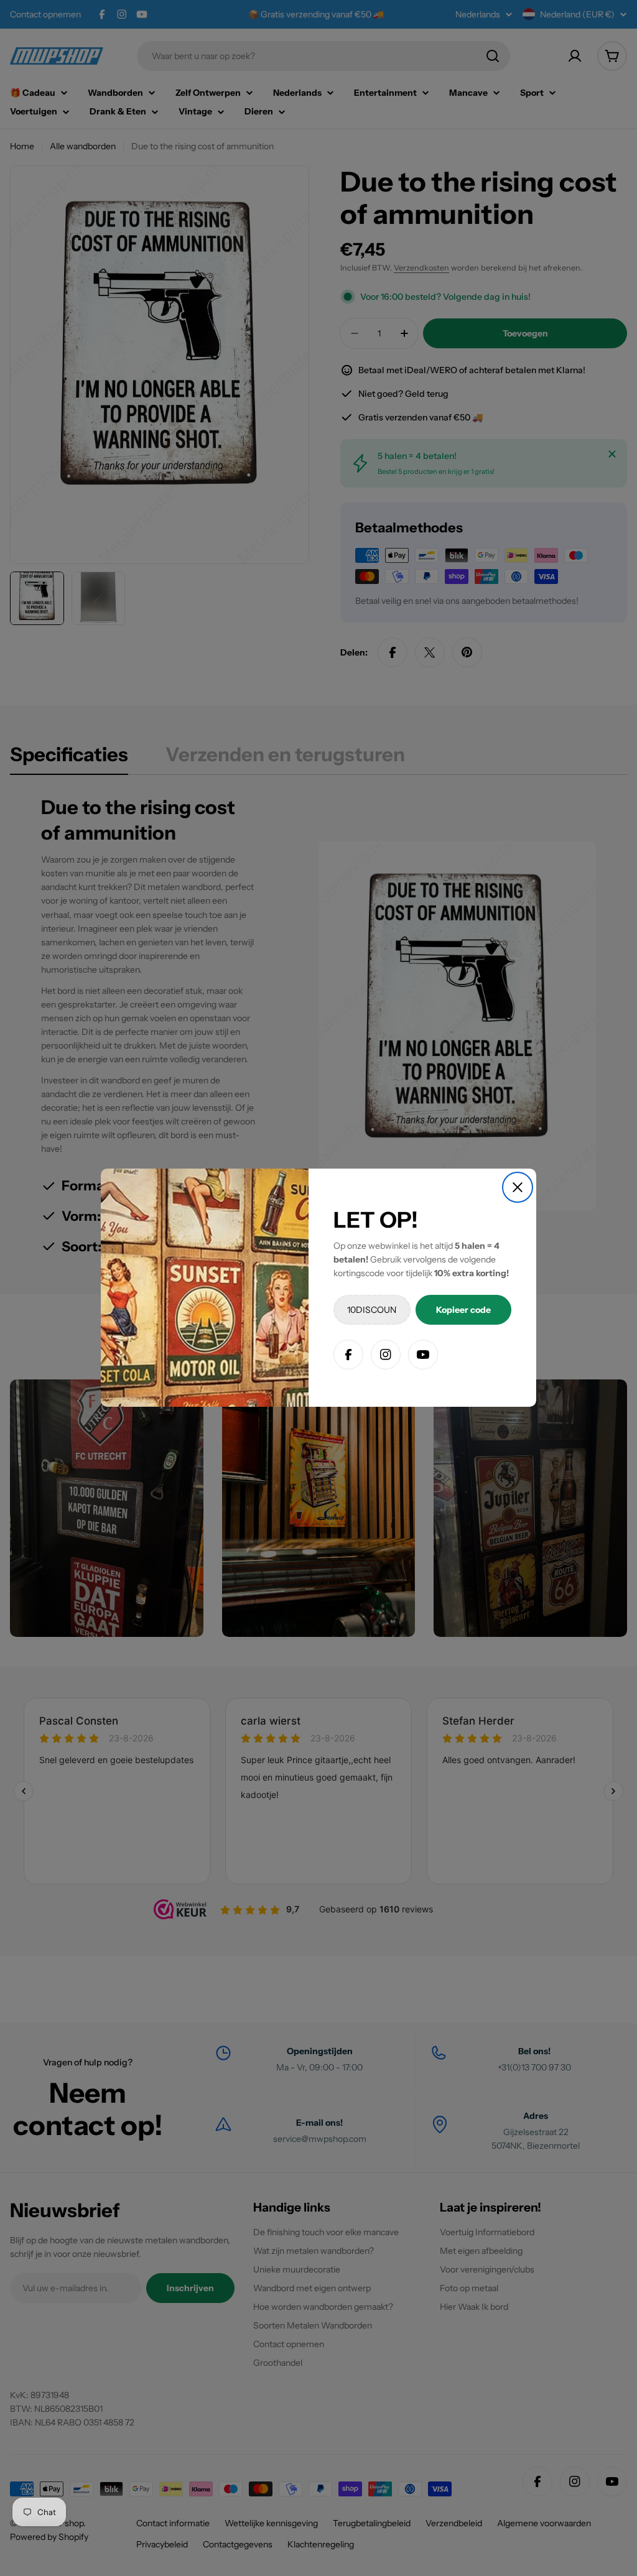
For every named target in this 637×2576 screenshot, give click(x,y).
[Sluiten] (518, 1187)
